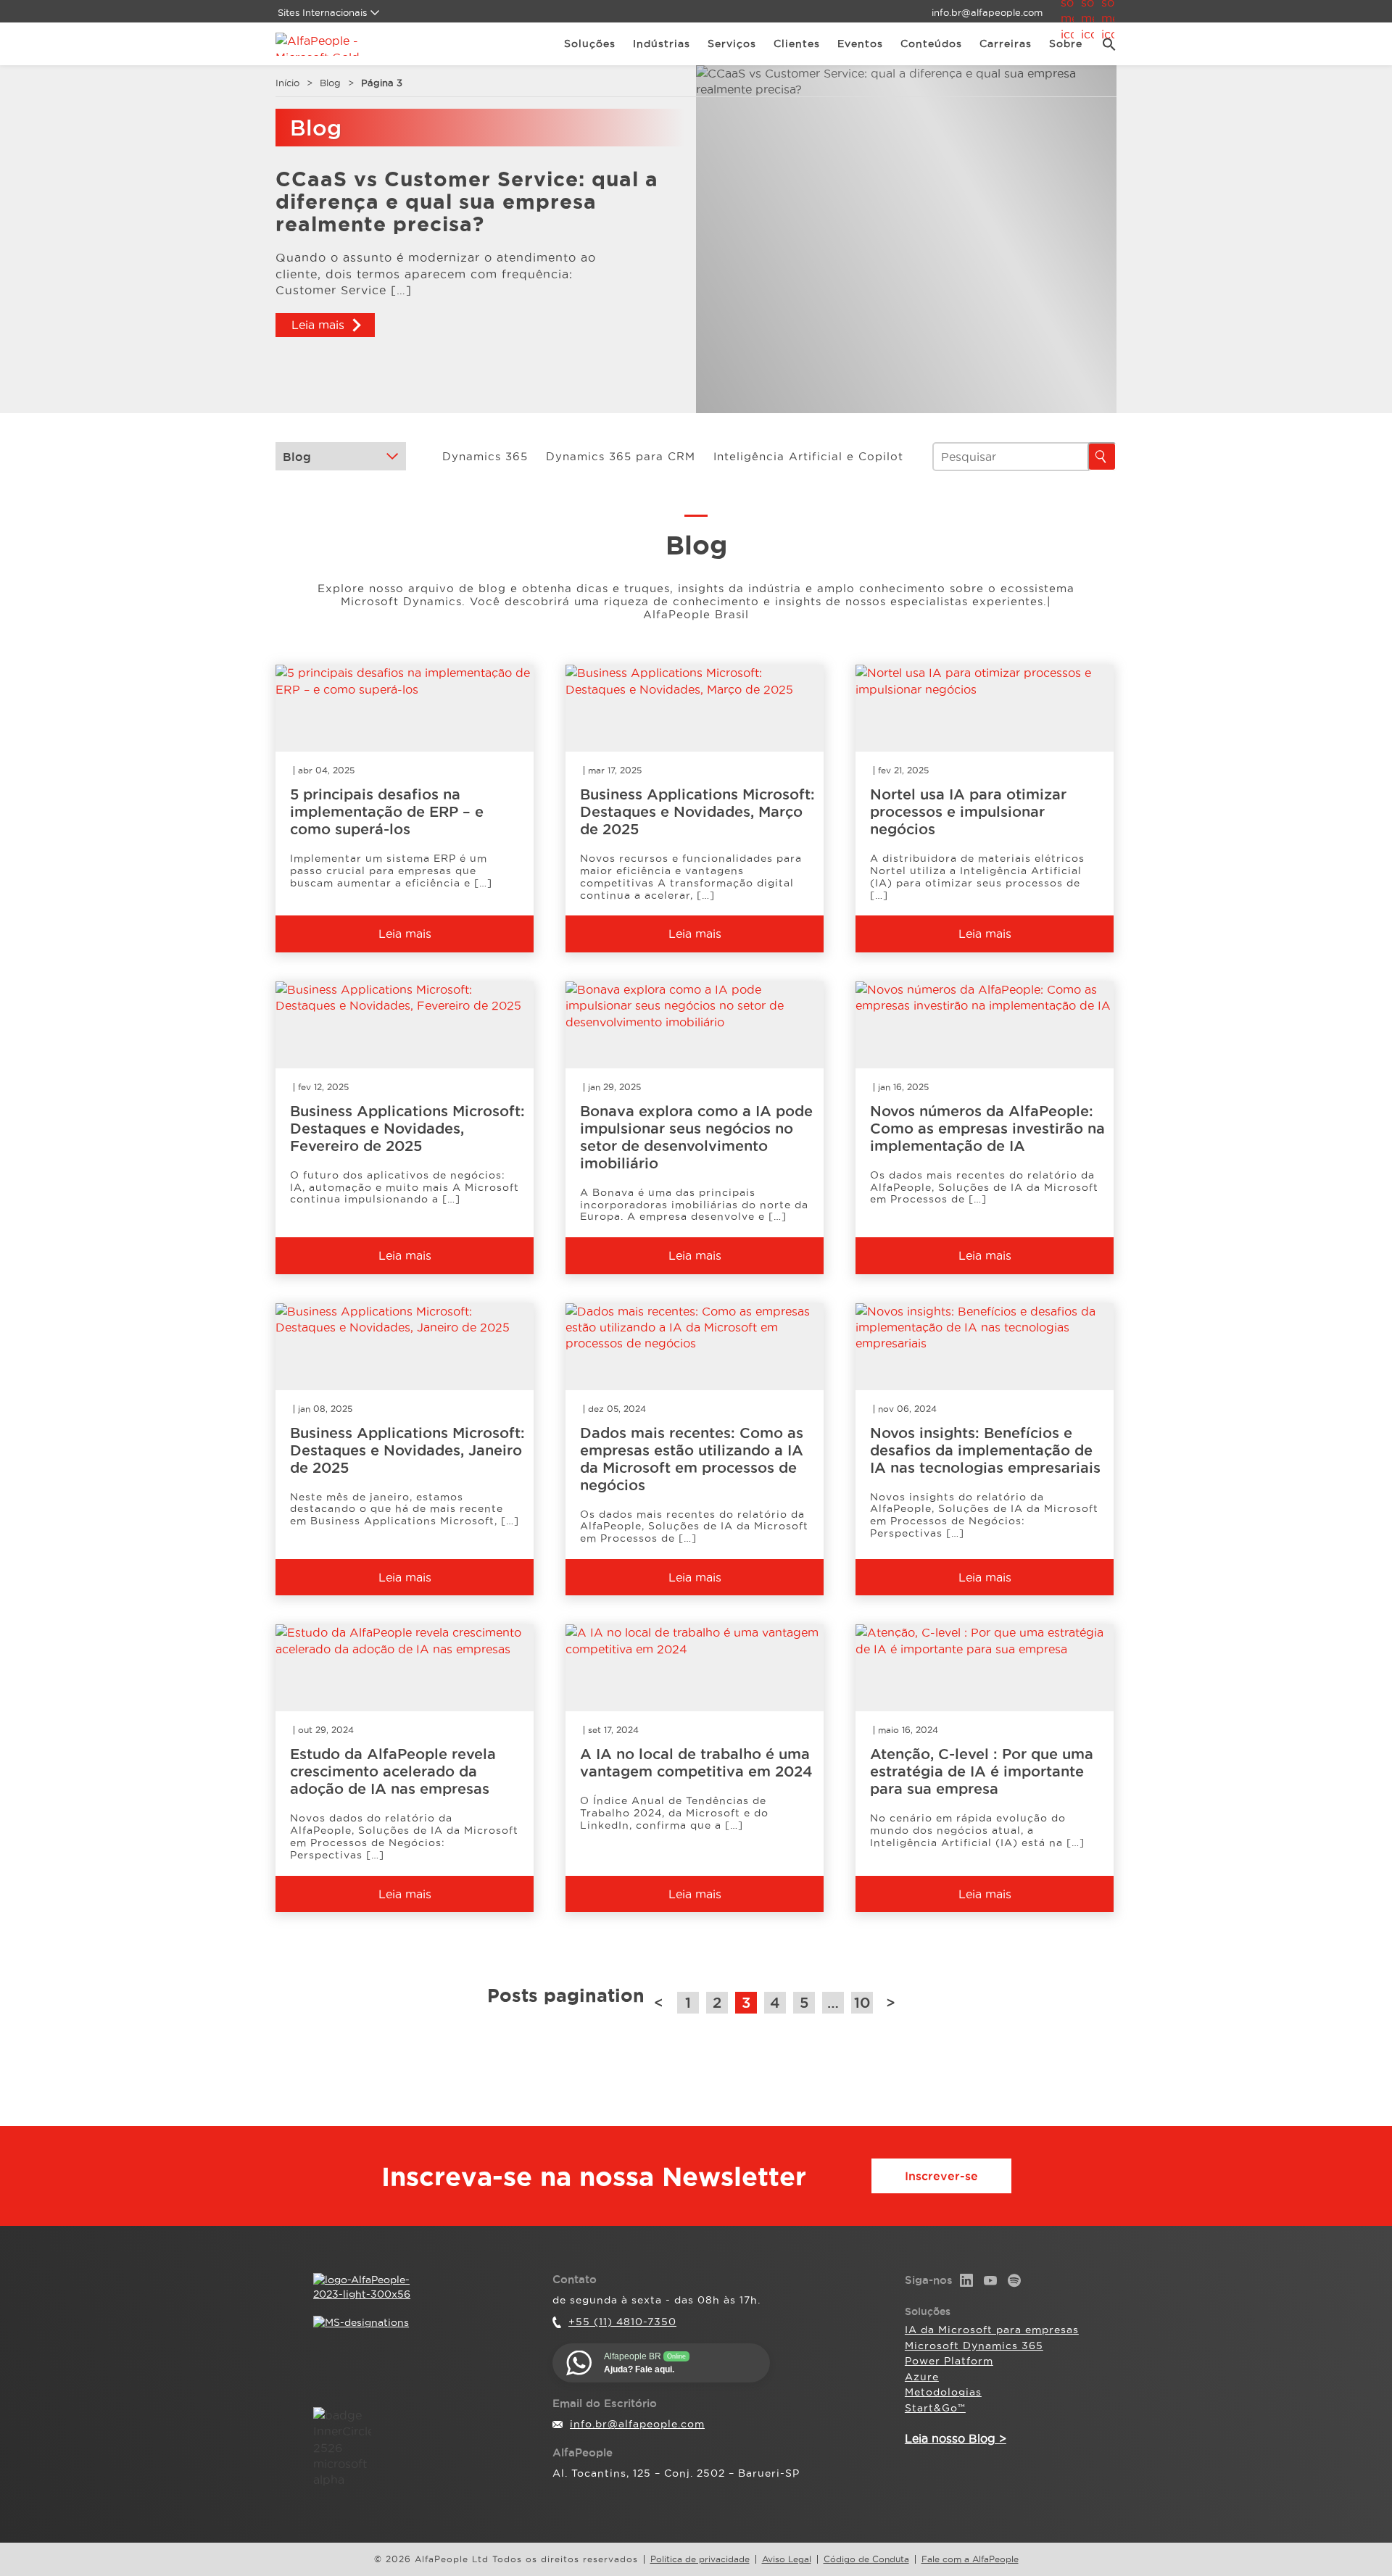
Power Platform (949, 2361)
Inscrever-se (941, 2176)
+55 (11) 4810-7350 (622, 2322)
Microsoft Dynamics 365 (974, 2346)
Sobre (1066, 43)
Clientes (797, 43)
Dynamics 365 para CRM (621, 456)
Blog (330, 83)
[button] (1104, 44)
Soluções (590, 43)
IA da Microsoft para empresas (992, 2330)
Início (287, 83)
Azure (922, 2377)
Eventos (860, 43)
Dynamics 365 (485, 456)
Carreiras (1006, 43)
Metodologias (943, 2392)
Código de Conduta (866, 2559)
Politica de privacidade (700, 2559)
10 (862, 2003)
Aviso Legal (787, 2559)
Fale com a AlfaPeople (970, 2559)
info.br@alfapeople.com (987, 12)
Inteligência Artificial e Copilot (808, 456)
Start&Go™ (935, 2408)
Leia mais (318, 325)
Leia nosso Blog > (956, 2438)
